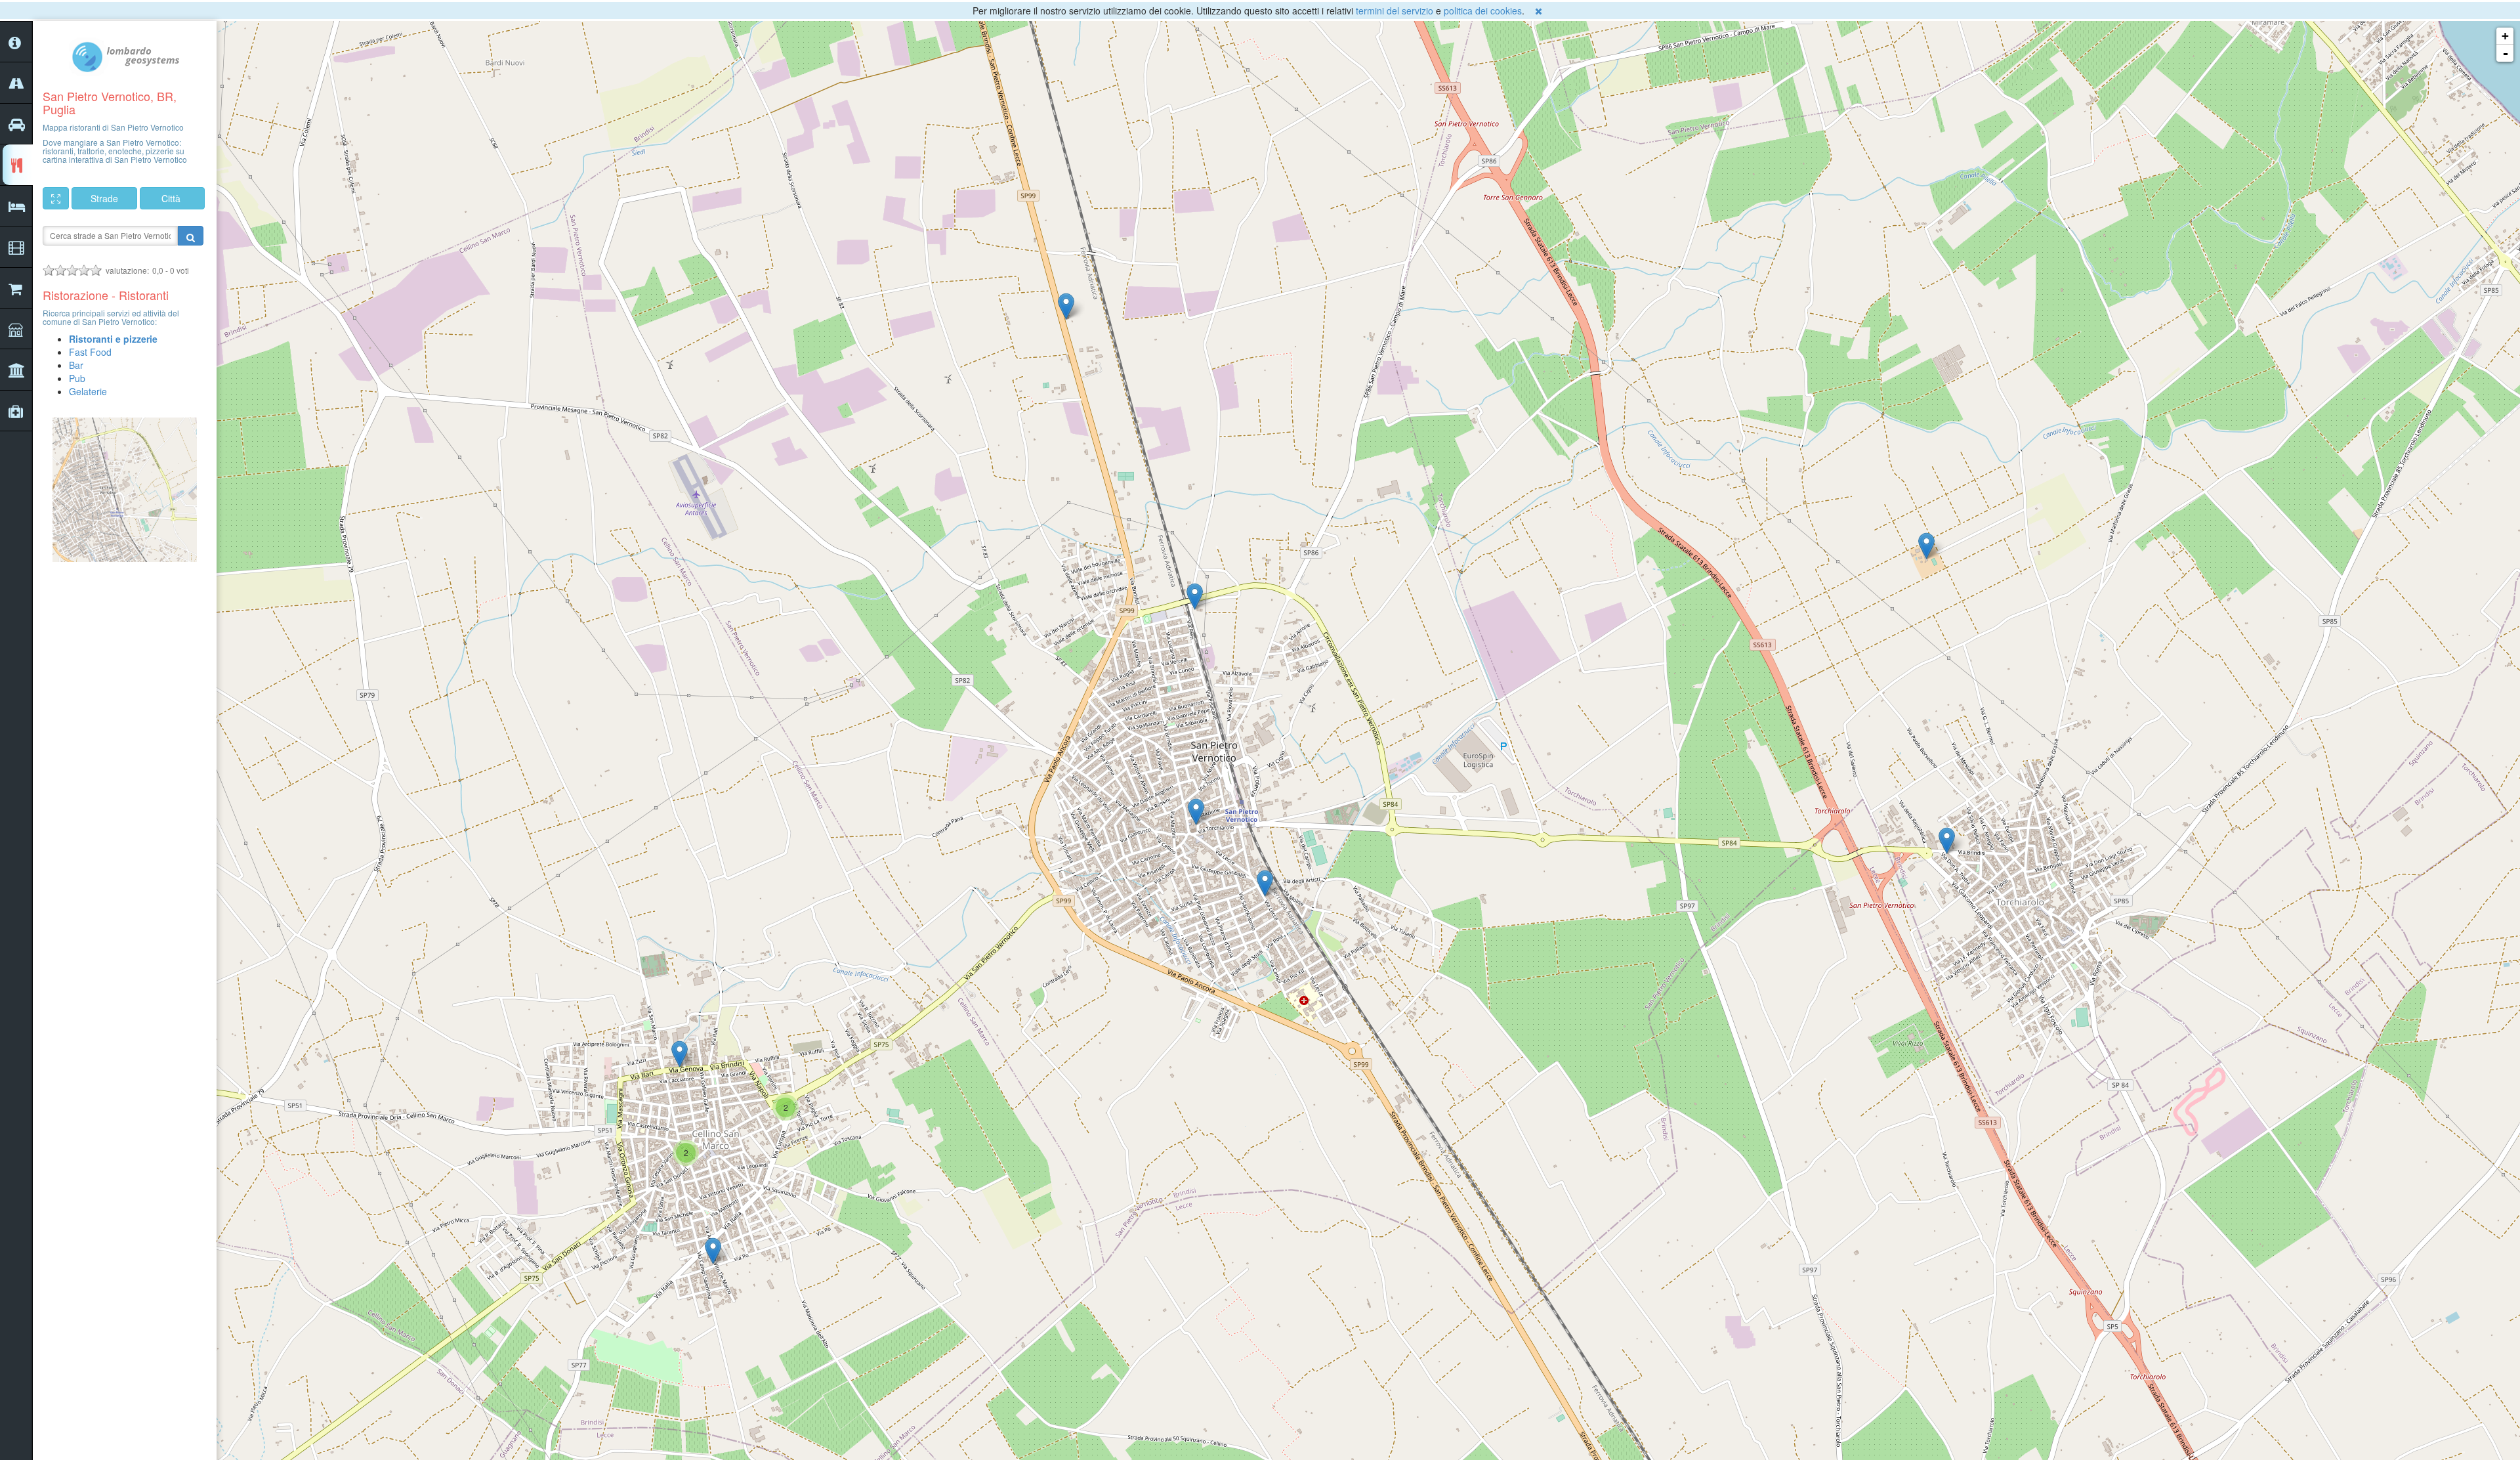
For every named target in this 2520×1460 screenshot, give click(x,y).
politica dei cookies (1483, 11)
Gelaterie (88, 391)
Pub (77, 378)
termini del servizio (1395, 11)
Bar (76, 365)
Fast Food (90, 352)
